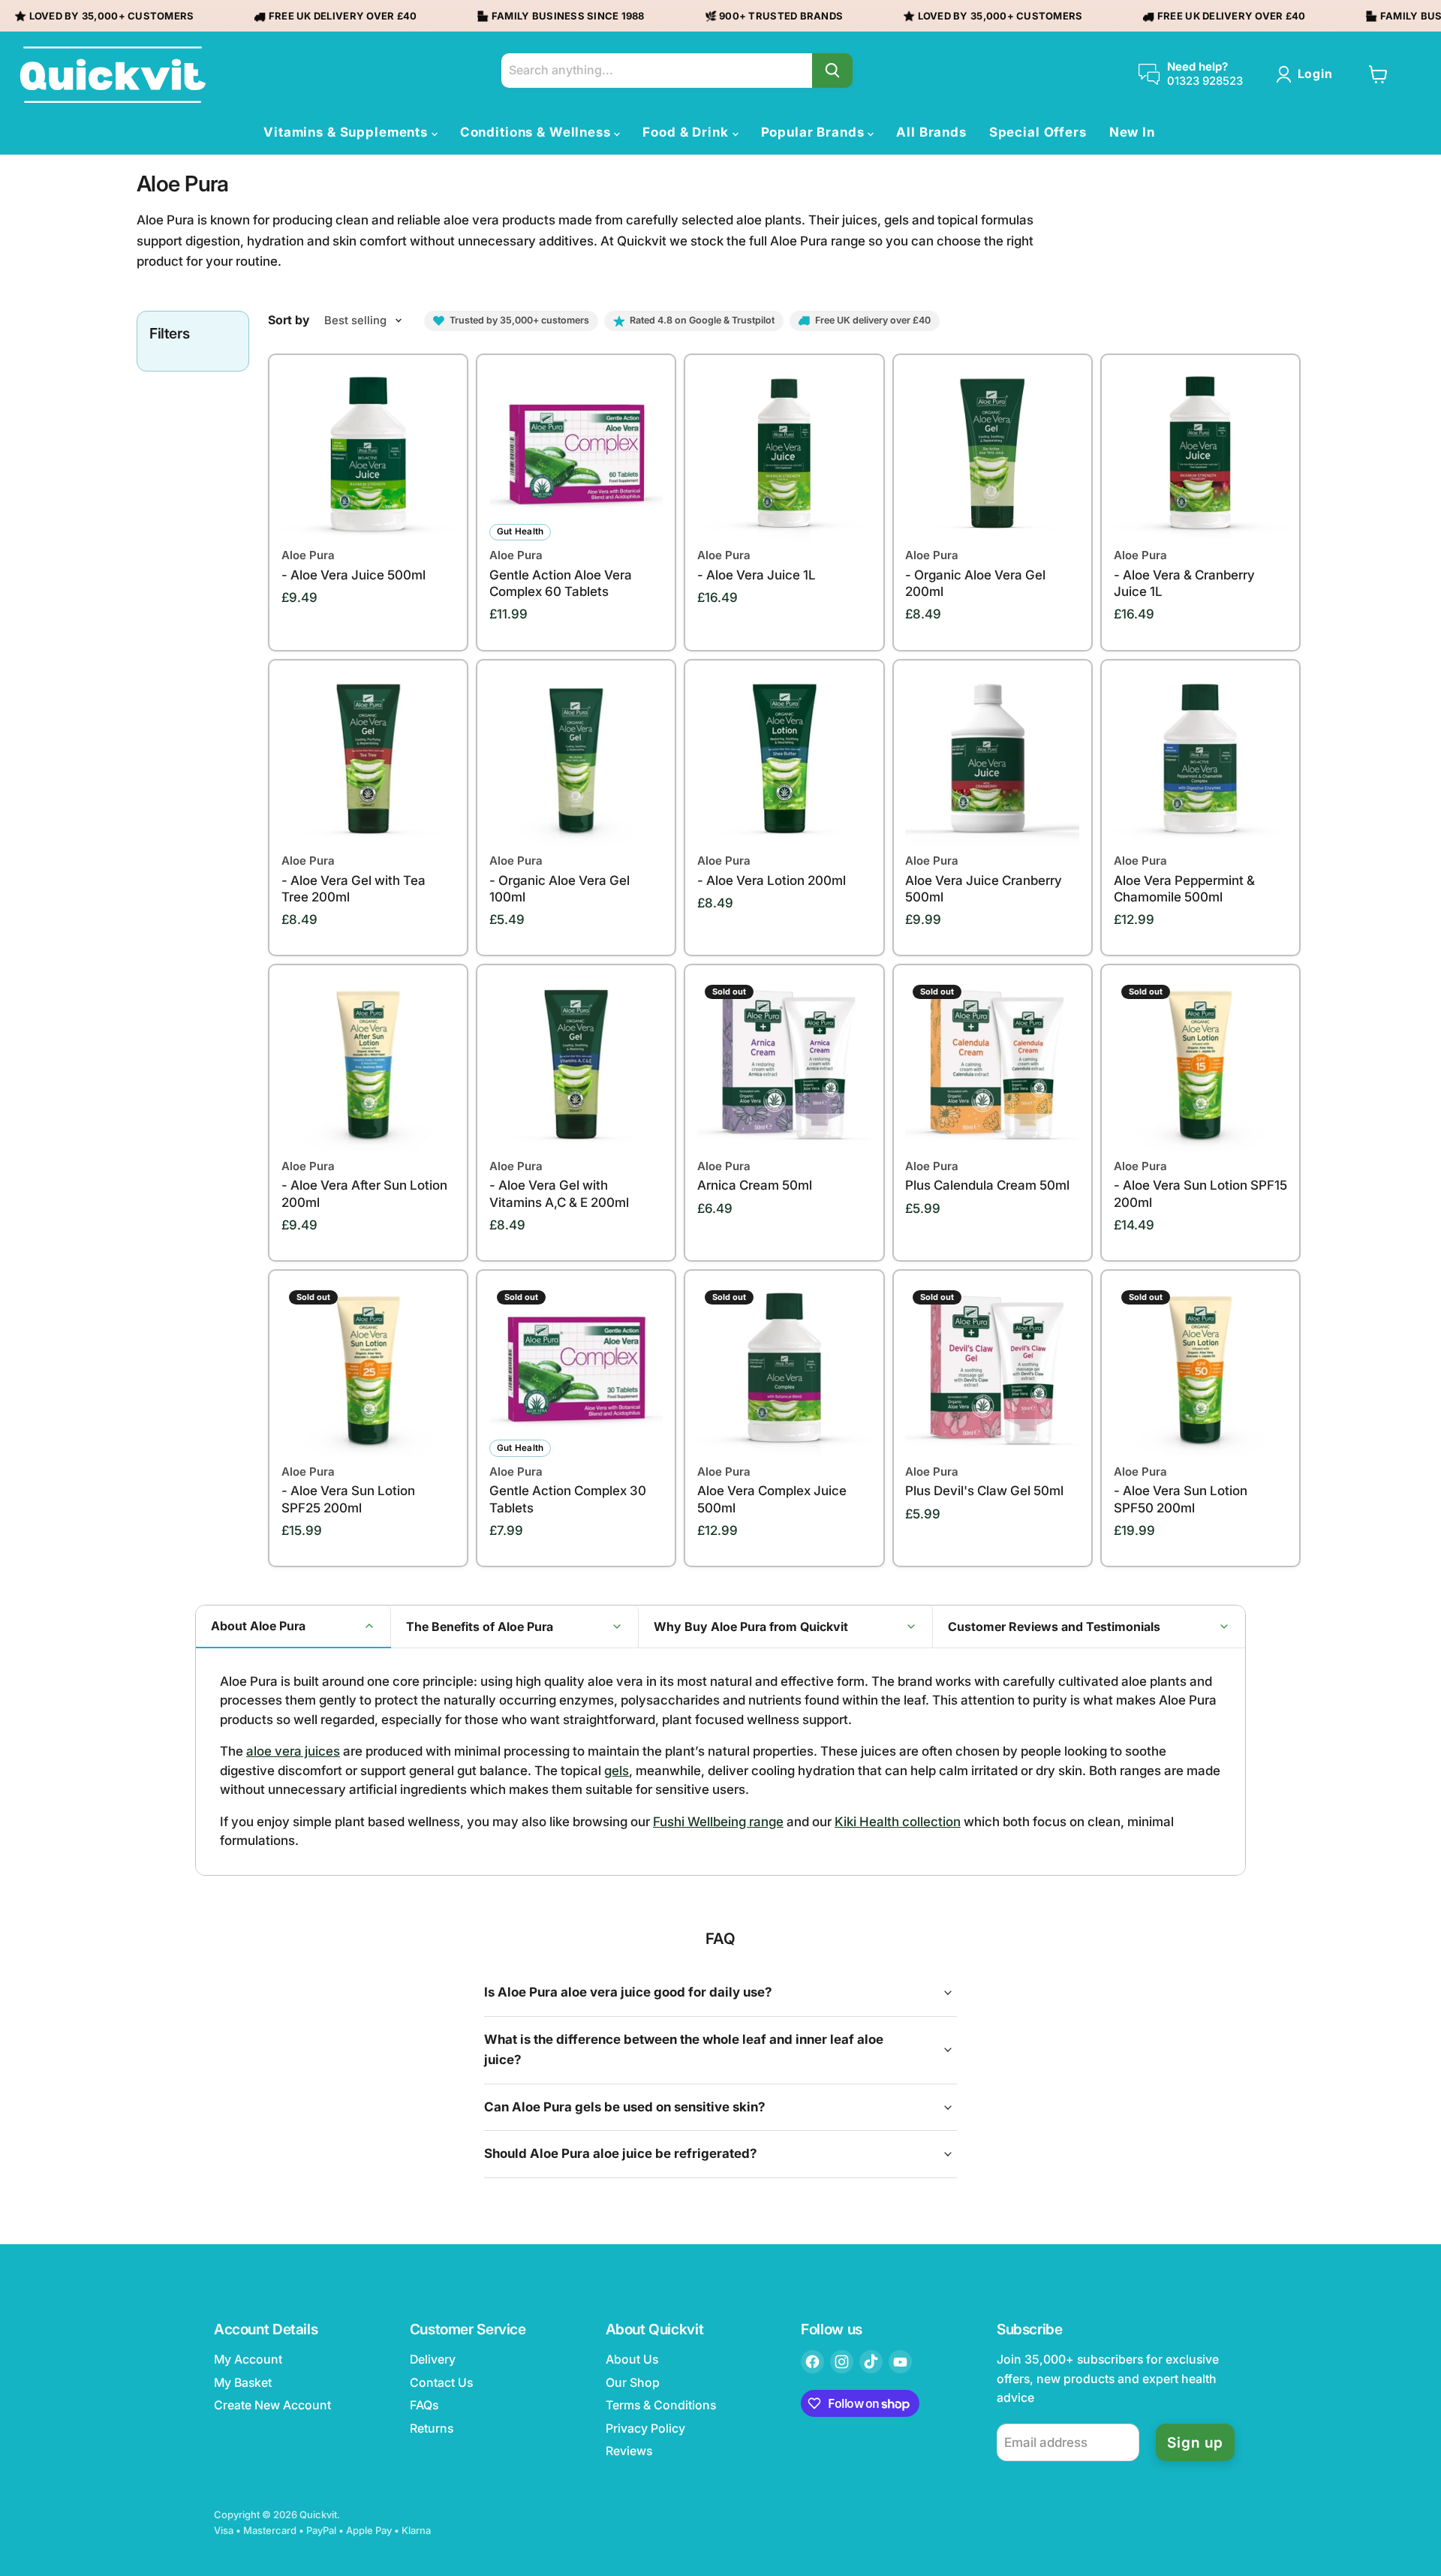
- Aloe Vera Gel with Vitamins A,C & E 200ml (559, 1184)
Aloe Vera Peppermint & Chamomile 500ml (1184, 879)
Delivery (433, 2359)
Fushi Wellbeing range (718, 1822)
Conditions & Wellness (537, 132)
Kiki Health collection (898, 1822)
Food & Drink (687, 132)
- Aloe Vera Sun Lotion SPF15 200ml (1200, 1184)
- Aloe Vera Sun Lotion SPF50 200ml (1181, 1490)
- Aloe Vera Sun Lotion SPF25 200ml (348, 1490)
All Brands (931, 132)
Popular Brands (815, 132)
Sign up (1195, 2442)
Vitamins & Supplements (347, 132)
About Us (632, 2359)
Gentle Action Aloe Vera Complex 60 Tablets (561, 573)
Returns (432, 2429)
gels (617, 1771)
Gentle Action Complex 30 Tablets (568, 1490)
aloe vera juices (293, 1751)
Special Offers (1038, 132)
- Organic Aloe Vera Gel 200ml (975, 573)
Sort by (289, 320)
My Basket (243, 2383)
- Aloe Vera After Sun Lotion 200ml (364, 1184)
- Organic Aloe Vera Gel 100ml (560, 879)
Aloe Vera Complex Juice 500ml (772, 1490)
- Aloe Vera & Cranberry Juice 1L (1184, 573)
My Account (248, 2359)
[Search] (832, 71)
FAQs (424, 2405)
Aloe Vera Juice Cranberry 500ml (984, 879)
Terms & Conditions (661, 2405)
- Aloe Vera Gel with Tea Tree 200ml (353, 879)
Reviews (629, 2451)
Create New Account (272, 2405)
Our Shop (633, 2383)
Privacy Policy (645, 2429)
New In (1132, 132)
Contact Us (441, 2383)
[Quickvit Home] (113, 75)
